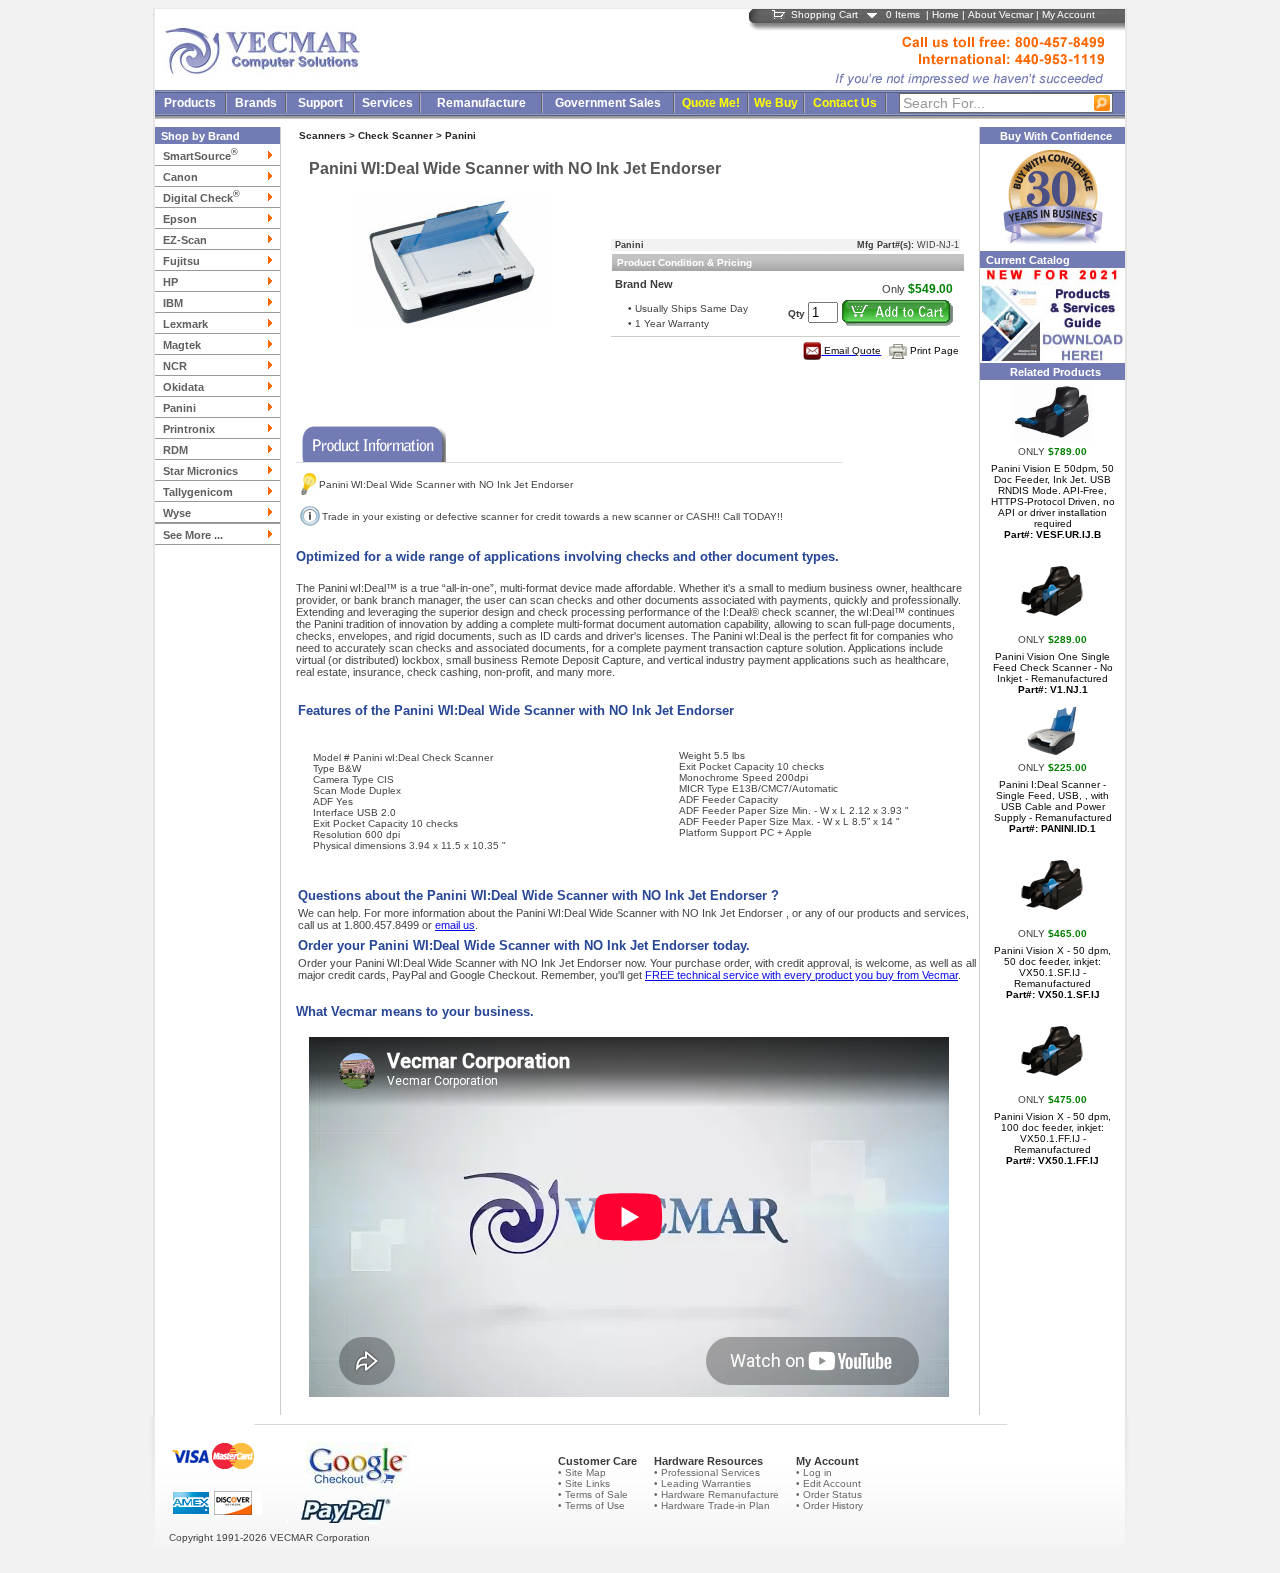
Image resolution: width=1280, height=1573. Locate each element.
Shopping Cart (824, 14)
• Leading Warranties (702, 1483)
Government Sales (608, 103)
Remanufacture (481, 103)
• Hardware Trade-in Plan (712, 1505)
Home (945, 14)
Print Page (934, 350)
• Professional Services (707, 1472)
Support (320, 103)
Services (387, 103)
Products (190, 103)
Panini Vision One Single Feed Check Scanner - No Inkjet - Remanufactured (1053, 673)
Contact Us (845, 103)
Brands (256, 103)
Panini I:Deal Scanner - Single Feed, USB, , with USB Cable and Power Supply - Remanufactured (1053, 806)
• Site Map (582, 1472)
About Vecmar (1000, 14)
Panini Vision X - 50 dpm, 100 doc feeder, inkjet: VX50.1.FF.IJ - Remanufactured (1052, 1138)
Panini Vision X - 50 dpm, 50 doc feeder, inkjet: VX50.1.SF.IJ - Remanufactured (1052, 972)
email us (455, 925)
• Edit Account (828, 1483)
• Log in (814, 1472)
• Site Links (584, 1483)
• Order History (829, 1505)
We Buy (776, 103)
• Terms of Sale (593, 1494)
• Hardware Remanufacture (716, 1494)
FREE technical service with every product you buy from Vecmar (801, 975)
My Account (1068, 14)
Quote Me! (711, 103)
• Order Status (829, 1494)
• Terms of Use (591, 1505)
